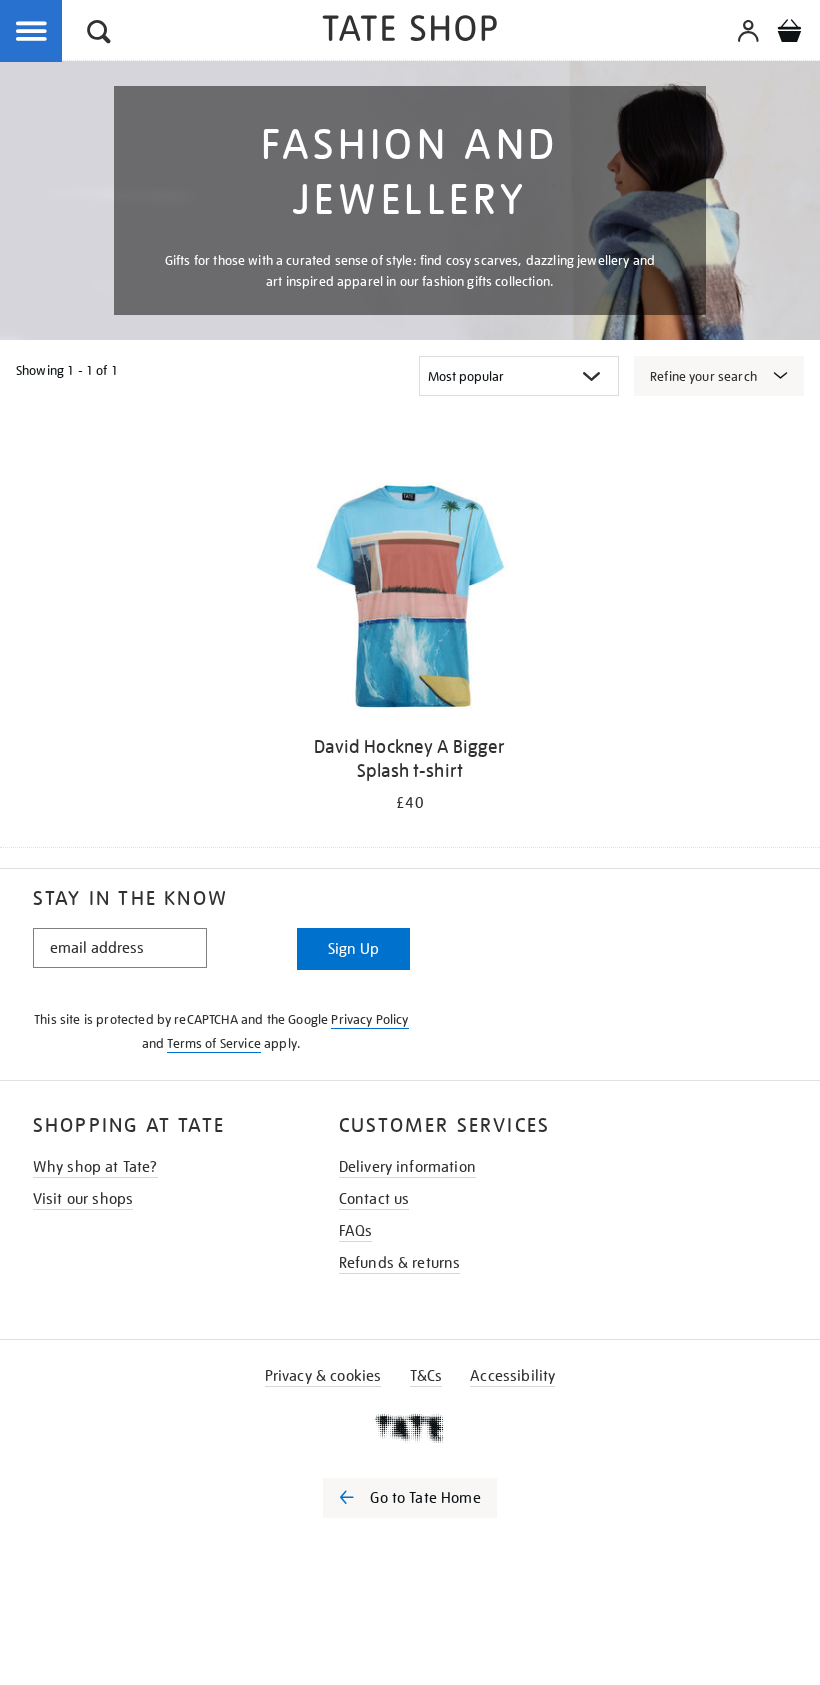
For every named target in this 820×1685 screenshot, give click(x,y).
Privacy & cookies (323, 1376)
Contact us (374, 1199)
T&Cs (426, 1376)
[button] (99, 34)
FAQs (356, 1231)
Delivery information (407, 1167)
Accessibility (512, 1376)
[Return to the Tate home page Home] (410, 31)
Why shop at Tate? (95, 1167)
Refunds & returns (400, 1263)
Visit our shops (83, 1199)
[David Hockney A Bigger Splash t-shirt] (409, 600)
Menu (32, 32)
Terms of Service (214, 1043)
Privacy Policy (369, 1019)
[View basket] (789, 34)
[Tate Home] (410, 1428)
